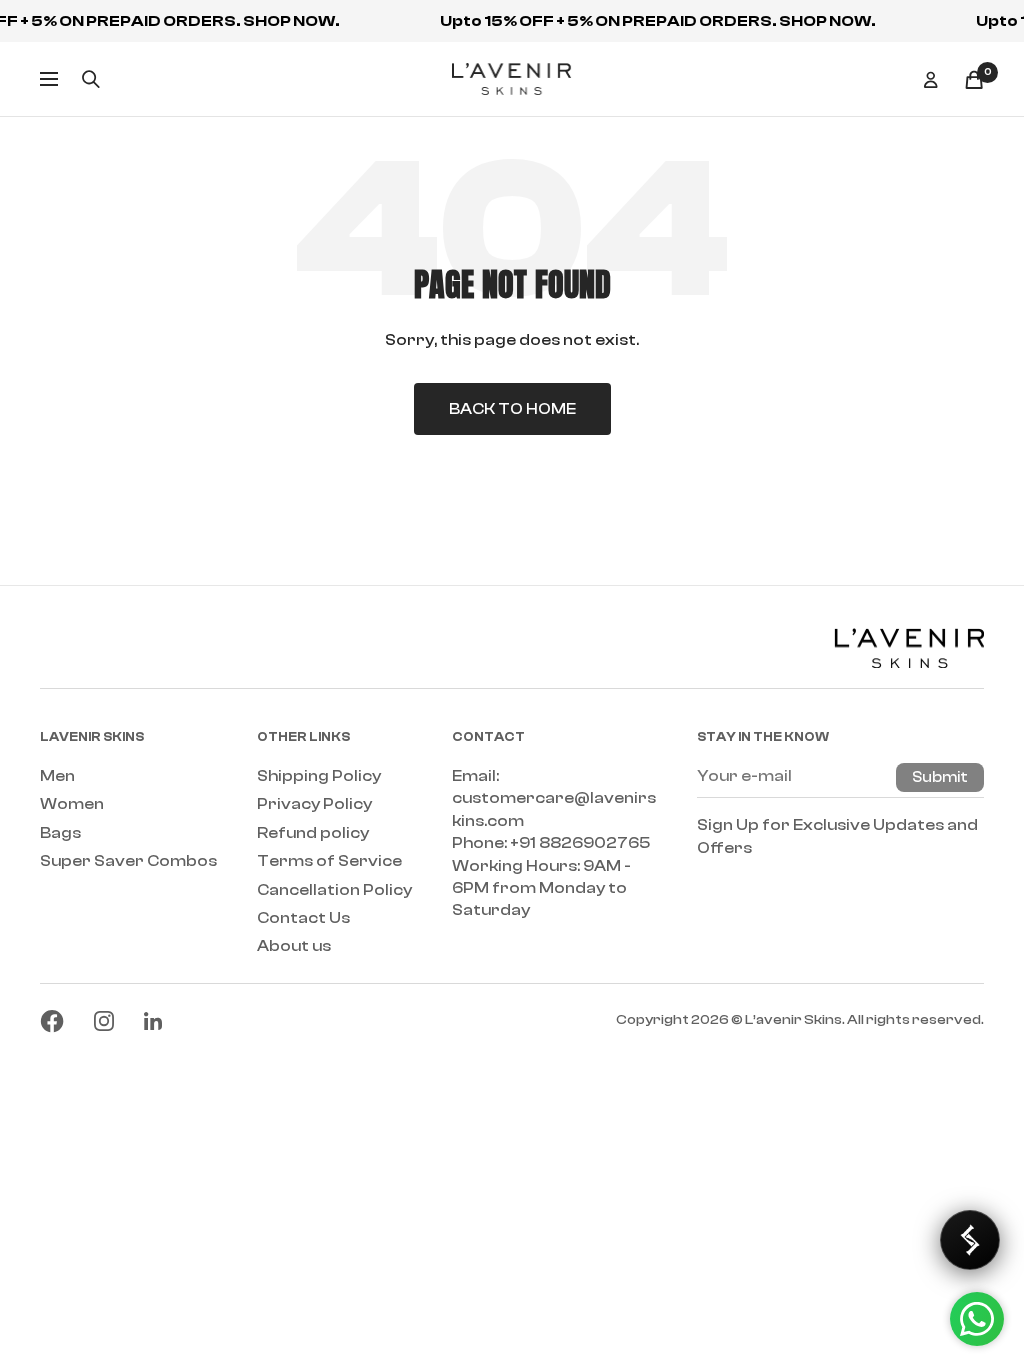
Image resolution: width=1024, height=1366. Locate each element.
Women (72, 804)
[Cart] (974, 79)
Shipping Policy (319, 776)
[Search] (91, 79)
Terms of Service (329, 861)
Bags (60, 833)
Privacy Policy (314, 804)
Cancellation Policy (334, 890)
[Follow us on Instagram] (104, 1021)
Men (57, 776)
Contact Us (303, 918)
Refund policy (313, 833)
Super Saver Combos (128, 861)
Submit (940, 777)
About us (294, 946)
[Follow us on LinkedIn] (153, 1021)
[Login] (931, 79)
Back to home (512, 409)
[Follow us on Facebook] (52, 1021)
